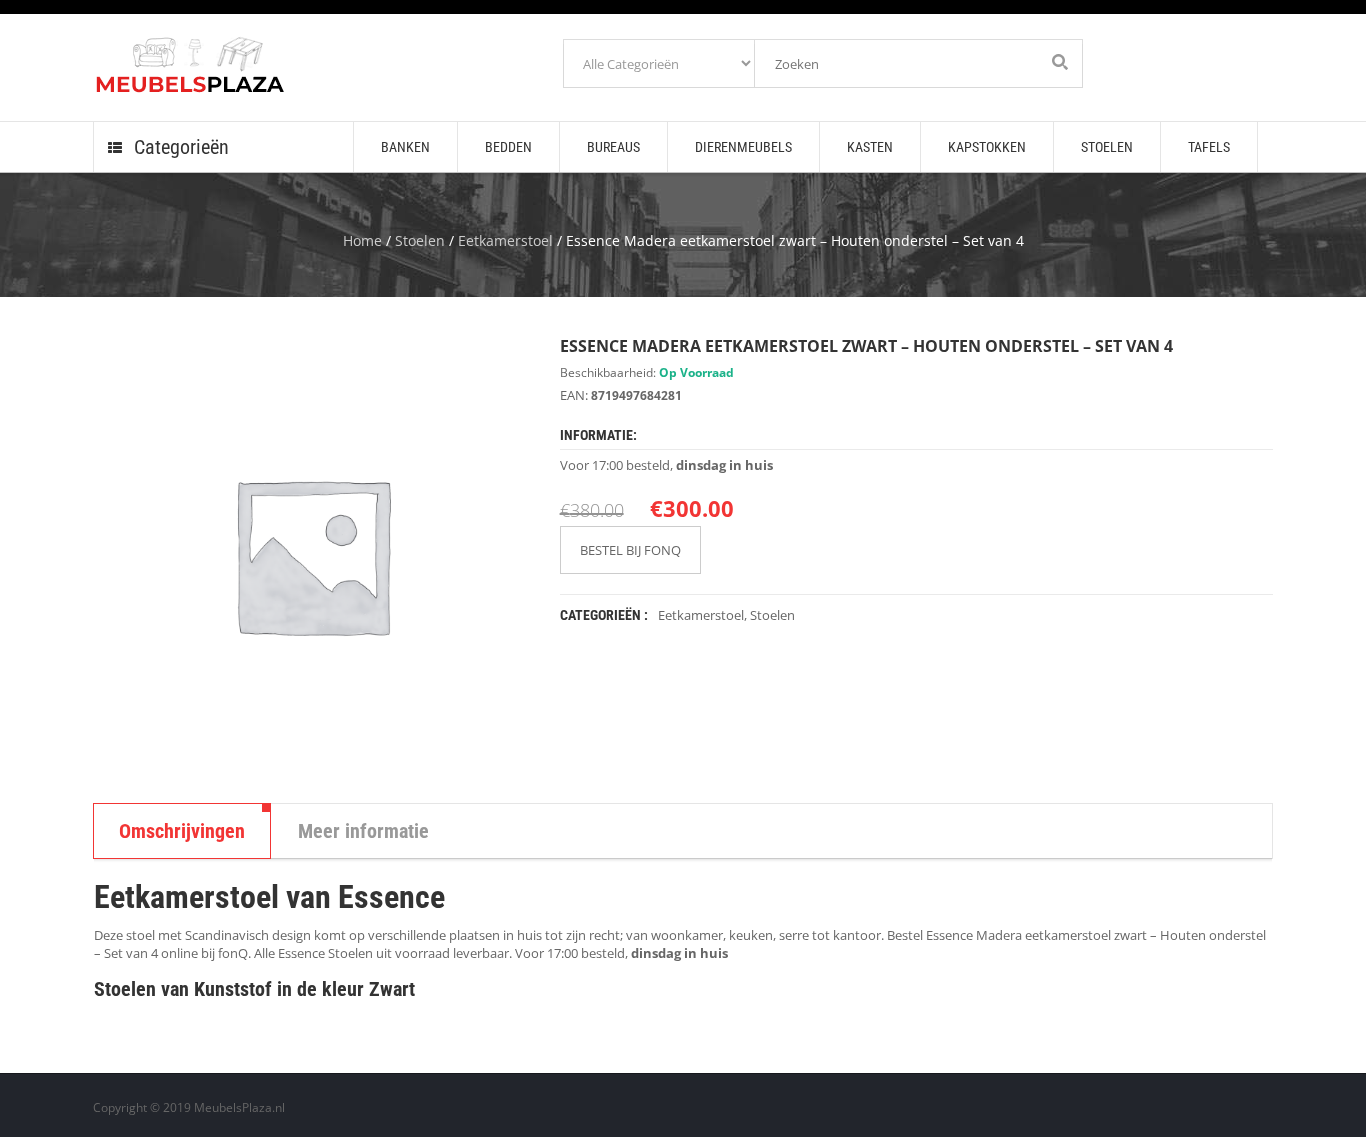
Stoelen (420, 240)
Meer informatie (363, 831)
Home (362, 240)
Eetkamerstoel (505, 240)
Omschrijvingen (182, 831)
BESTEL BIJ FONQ (630, 550)
